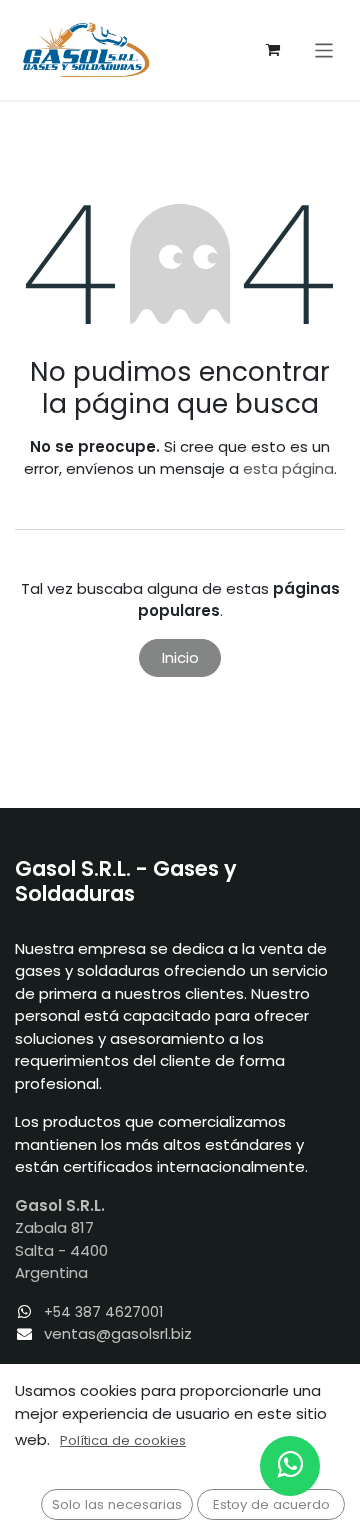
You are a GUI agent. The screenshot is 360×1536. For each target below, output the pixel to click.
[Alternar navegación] (324, 49)
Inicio (180, 657)
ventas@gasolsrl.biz (118, 1333)
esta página (288, 468)
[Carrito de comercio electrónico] (273, 50)
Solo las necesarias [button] (117, 1504)
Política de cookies (123, 1440)
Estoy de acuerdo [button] (271, 1504)
